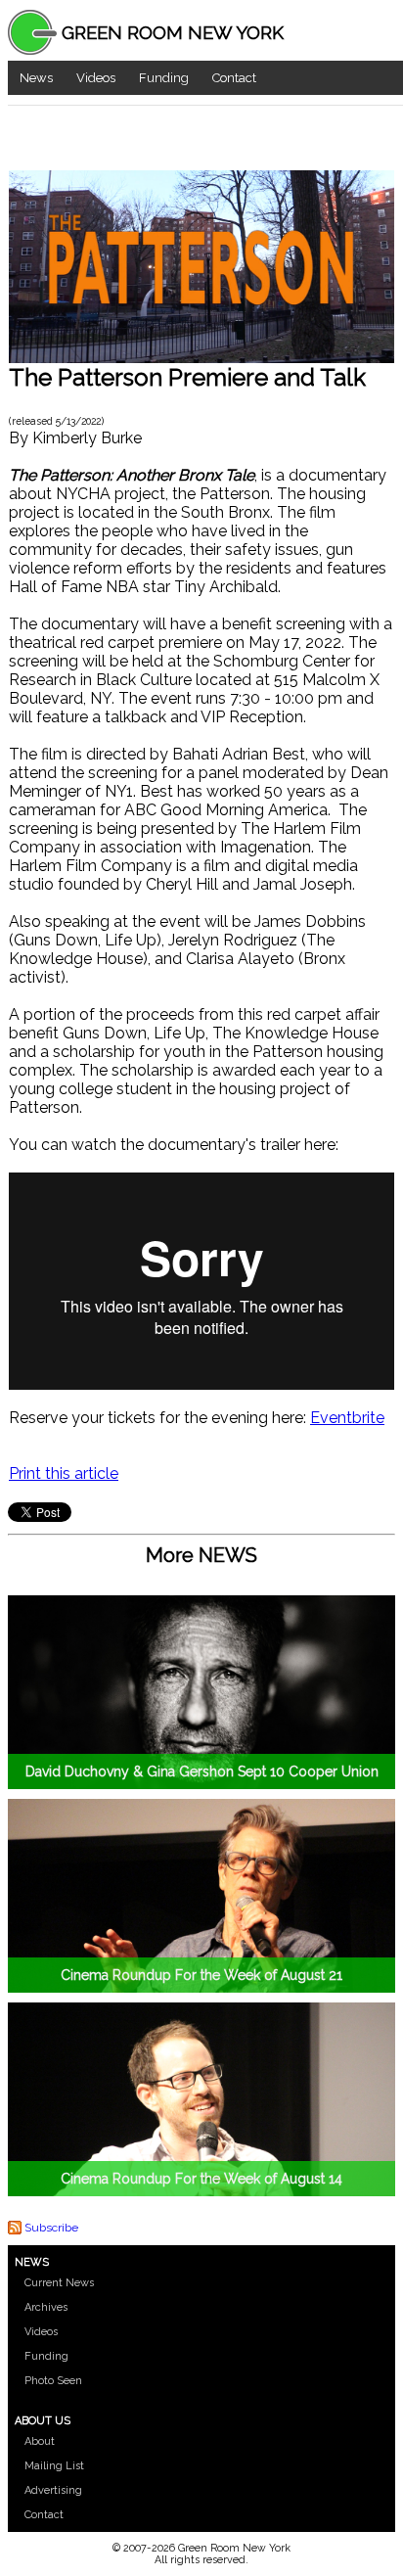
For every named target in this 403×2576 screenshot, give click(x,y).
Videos (96, 78)
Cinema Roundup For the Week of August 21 (201, 1975)
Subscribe (51, 2228)
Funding (164, 78)
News (36, 78)
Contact (234, 78)
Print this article (64, 1473)
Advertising (53, 2490)
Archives (46, 2307)
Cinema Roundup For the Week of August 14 (201, 2179)
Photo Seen (53, 2381)
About (40, 2441)
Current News (59, 2283)
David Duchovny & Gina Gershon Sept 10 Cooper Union (202, 1771)
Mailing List (54, 2466)
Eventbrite (347, 1418)
